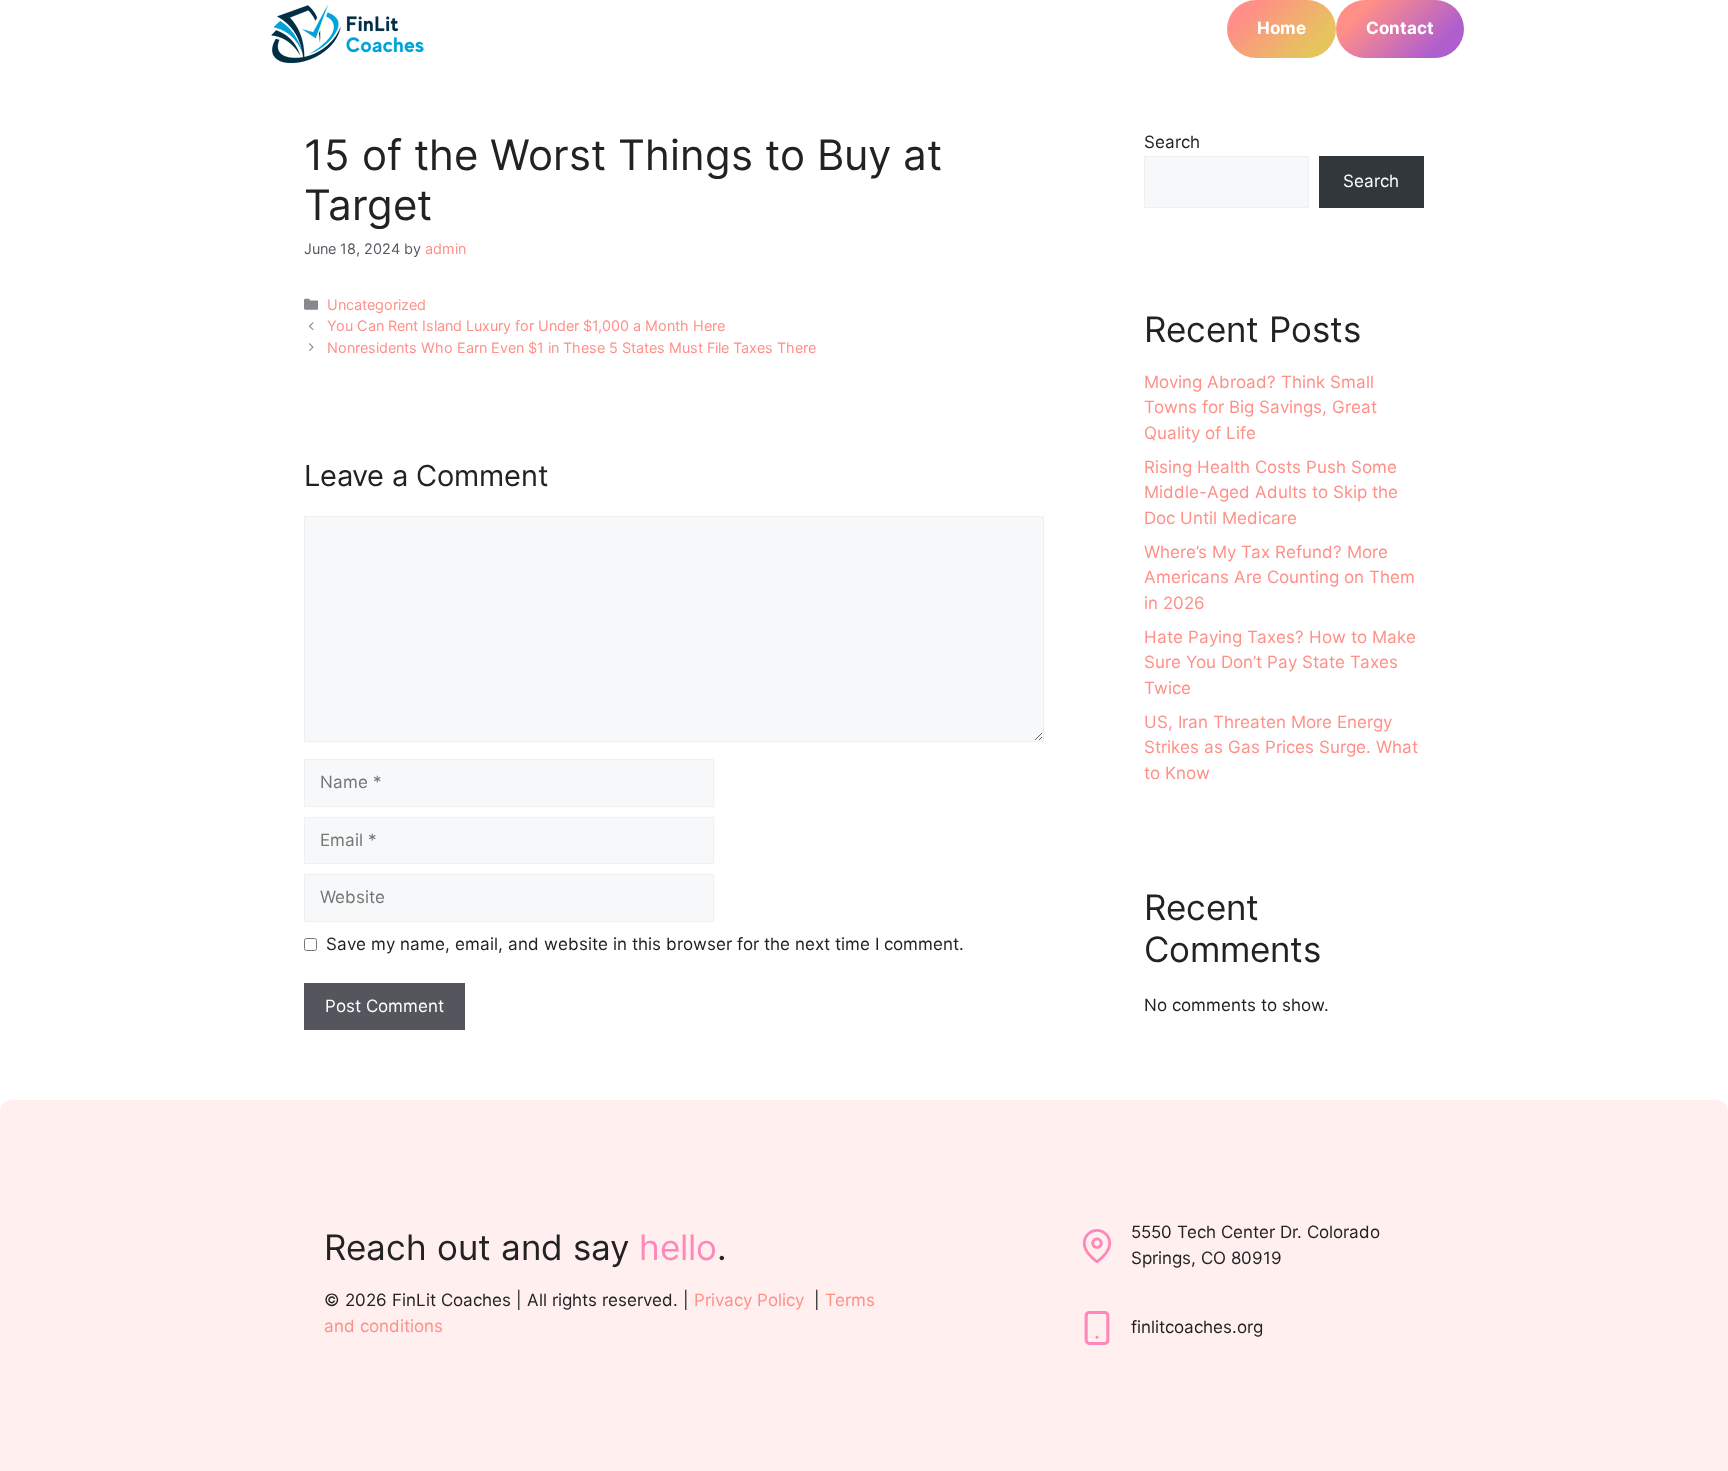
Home (1281, 28)
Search (1172, 142)
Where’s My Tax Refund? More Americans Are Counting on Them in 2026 (1279, 577)
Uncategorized (376, 304)
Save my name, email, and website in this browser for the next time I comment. (645, 944)
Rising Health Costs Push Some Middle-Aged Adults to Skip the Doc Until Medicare (1271, 492)
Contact (1400, 28)
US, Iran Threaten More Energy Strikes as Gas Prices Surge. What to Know (1281, 747)
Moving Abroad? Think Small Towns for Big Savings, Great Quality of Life (1260, 407)
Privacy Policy (749, 1300)
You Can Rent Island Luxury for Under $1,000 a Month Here (526, 325)
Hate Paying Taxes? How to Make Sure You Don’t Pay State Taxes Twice (1280, 662)
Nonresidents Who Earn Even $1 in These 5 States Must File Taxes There (571, 347)
